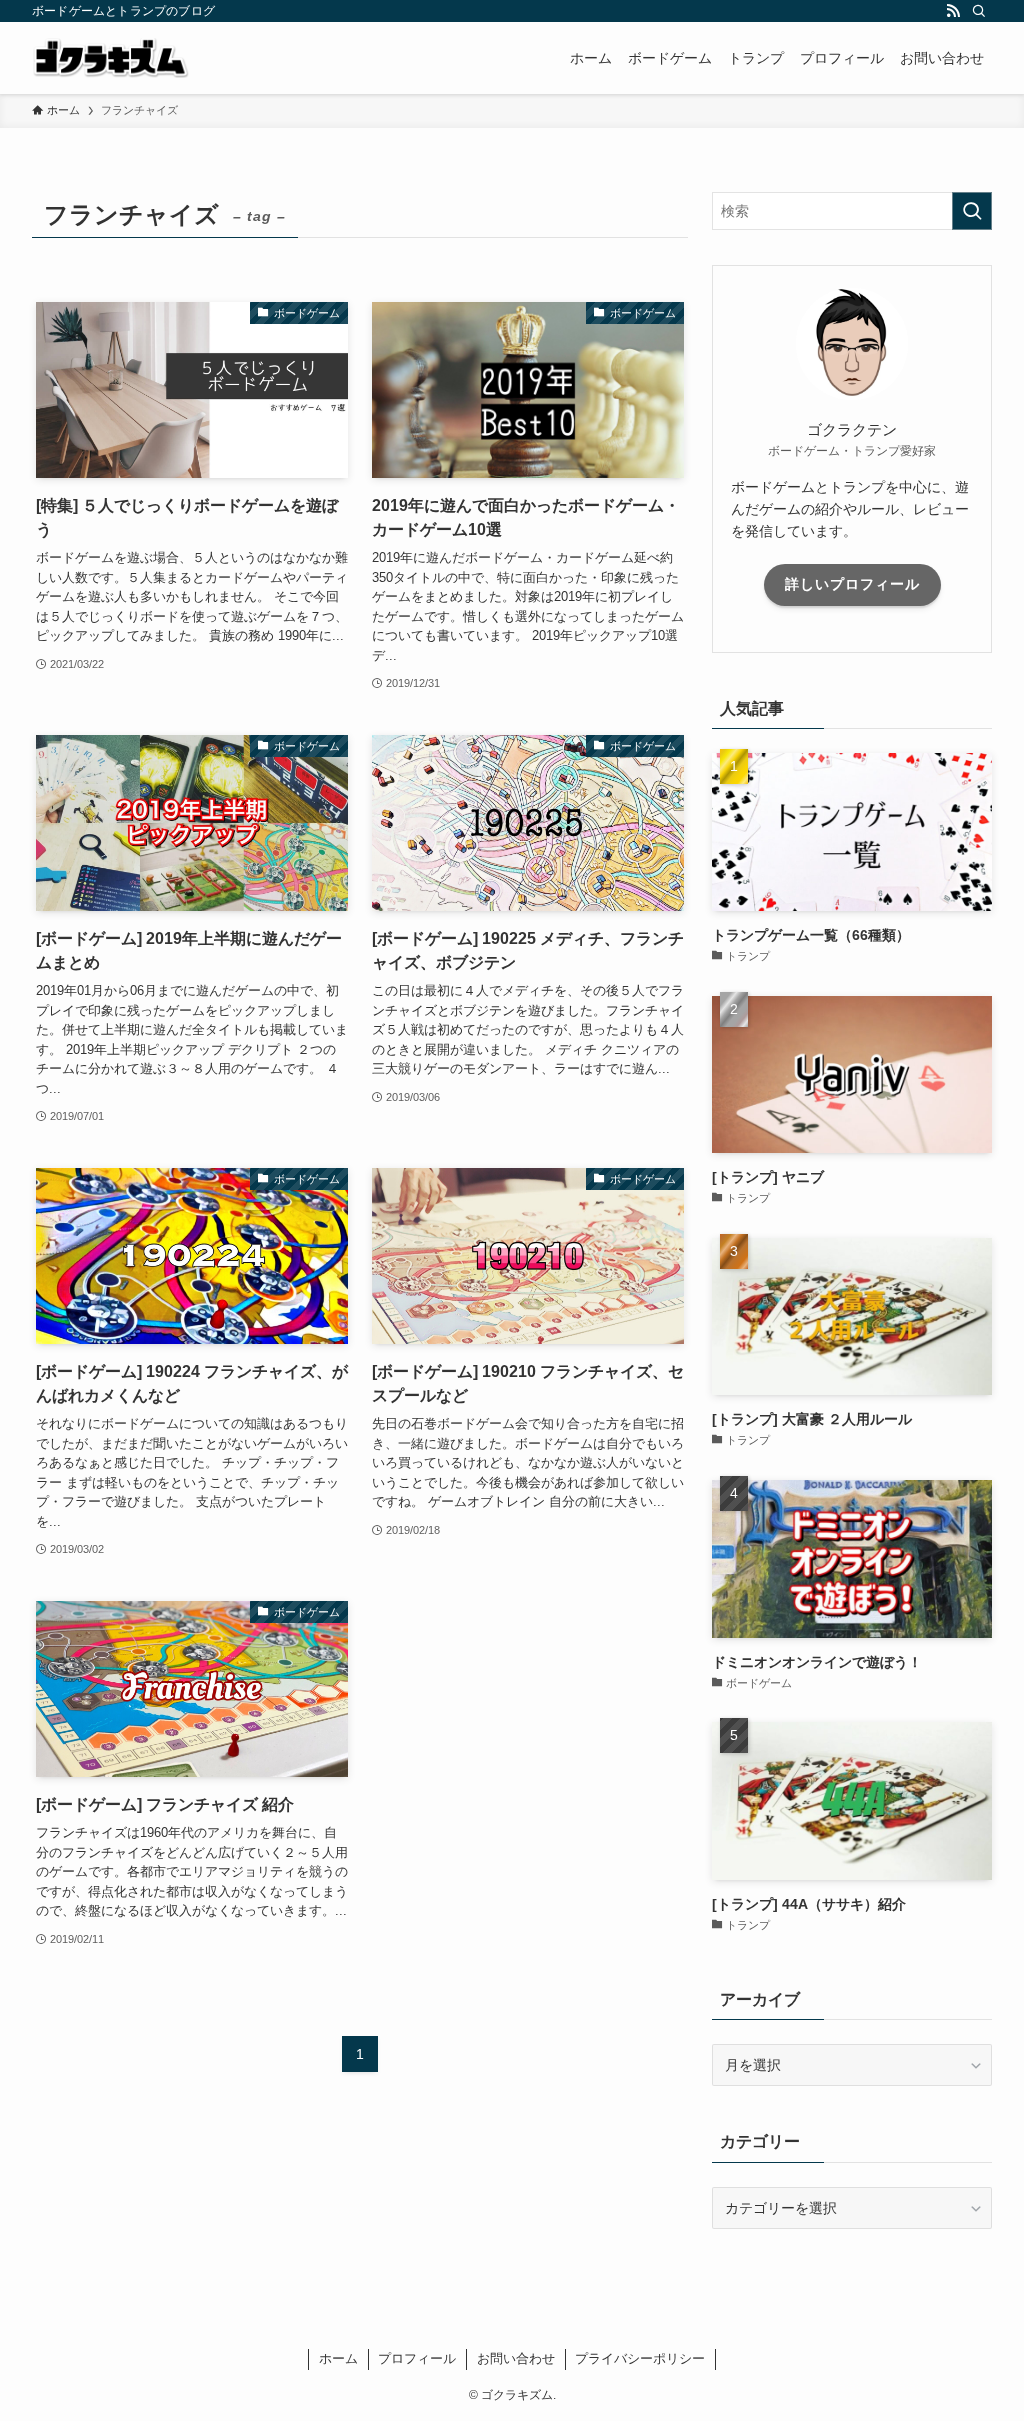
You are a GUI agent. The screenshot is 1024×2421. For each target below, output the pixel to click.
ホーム (338, 2358)
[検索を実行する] (972, 211)
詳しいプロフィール (852, 584)
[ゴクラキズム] (110, 58)
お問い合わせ (516, 2358)
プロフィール (417, 2358)
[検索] (979, 11)
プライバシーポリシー (640, 2358)
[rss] (953, 11)
